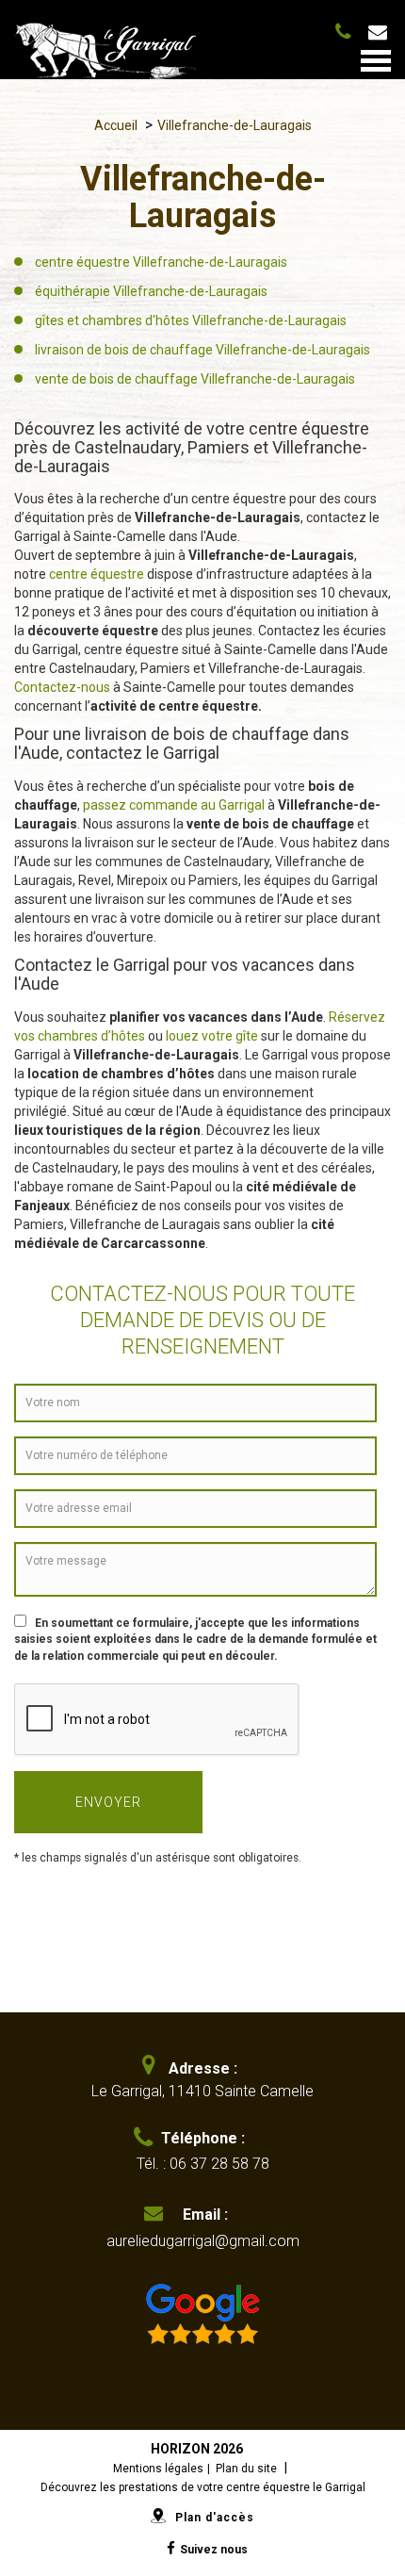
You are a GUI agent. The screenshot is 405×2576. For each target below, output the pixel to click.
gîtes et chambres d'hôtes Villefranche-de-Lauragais (191, 320)
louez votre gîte (212, 1036)
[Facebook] (169, 2549)
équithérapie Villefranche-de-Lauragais (151, 291)
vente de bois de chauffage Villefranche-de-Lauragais (195, 379)
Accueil (116, 125)
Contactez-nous (62, 687)
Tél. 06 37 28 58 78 (347, 29)
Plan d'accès (215, 2518)
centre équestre (97, 574)
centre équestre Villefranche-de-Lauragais (161, 262)
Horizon (180, 2449)
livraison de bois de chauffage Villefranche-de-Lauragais (202, 350)
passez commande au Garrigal (172, 805)
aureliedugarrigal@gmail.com (386, 32)
